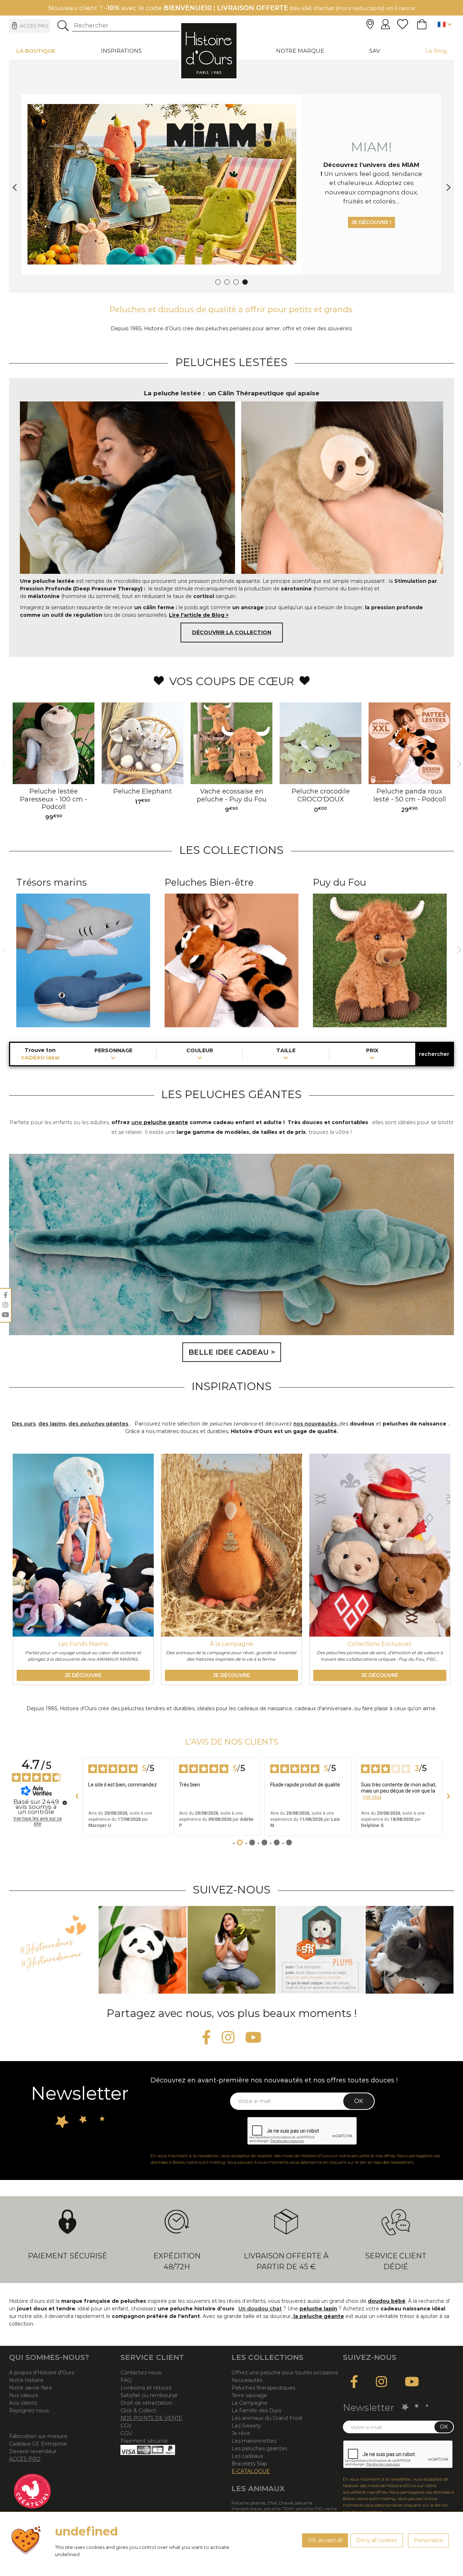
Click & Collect (138, 2411)
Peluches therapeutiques (263, 2388)
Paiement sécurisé (67, 2256)
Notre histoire (26, 2380)
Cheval (286, 2503)
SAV (375, 51)
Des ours (24, 1424)
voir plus (372, 1797)
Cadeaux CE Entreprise (38, 2444)
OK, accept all (325, 2540)
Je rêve (241, 2433)
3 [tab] (236, 282)
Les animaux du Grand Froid (267, 2418)
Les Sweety (246, 2426)
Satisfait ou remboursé (149, 2395)
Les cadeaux (247, 2456)
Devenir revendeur (33, 2451)
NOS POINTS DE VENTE (151, 2418)
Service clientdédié (396, 2261)
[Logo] (209, 51)
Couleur (200, 1051)
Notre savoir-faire (31, 2388)
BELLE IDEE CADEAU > (232, 1352)
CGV (126, 2426)
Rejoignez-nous (29, 2411)
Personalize (428, 2540)
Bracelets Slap (249, 2464)
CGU (126, 2433)
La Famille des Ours (256, 2411)
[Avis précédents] (77, 1797)
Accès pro (34, 26)
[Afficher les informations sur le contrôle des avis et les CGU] (65, 1803)
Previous (14, 184)
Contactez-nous (141, 2373)
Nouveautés (247, 2380)
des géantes (98, 1424)
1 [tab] (218, 282)
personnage (113, 1051)
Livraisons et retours (146, 2388)
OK (359, 2101)
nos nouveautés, (316, 1424)
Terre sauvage (249, 2395)
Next (449, 184)
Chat (272, 2503)
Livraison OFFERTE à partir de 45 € (286, 2261)
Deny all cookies (377, 2540)
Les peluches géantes (259, 2448)
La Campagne (249, 2403)
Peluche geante (249, 2503)
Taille (286, 1051)
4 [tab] (245, 282)
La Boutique (36, 51)
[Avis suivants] (448, 1797)
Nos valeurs (24, 2395)
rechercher (434, 1054)
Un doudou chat (260, 2309)
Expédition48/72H (177, 2261)
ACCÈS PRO (25, 2459)
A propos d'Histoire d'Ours (42, 2373)
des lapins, (53, 1424)
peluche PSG (309, 2509)
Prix (372, 1051)
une (137, 1122)
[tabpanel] (231, 184)
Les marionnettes (254, 2441)
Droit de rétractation (146, 2403)
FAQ (126, 2380)
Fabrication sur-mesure (38, 2436)
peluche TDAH (279, 2509)
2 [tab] (227, 282)
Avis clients (23, 2403)
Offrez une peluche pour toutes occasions (285, 2373)
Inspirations (121, 51)
